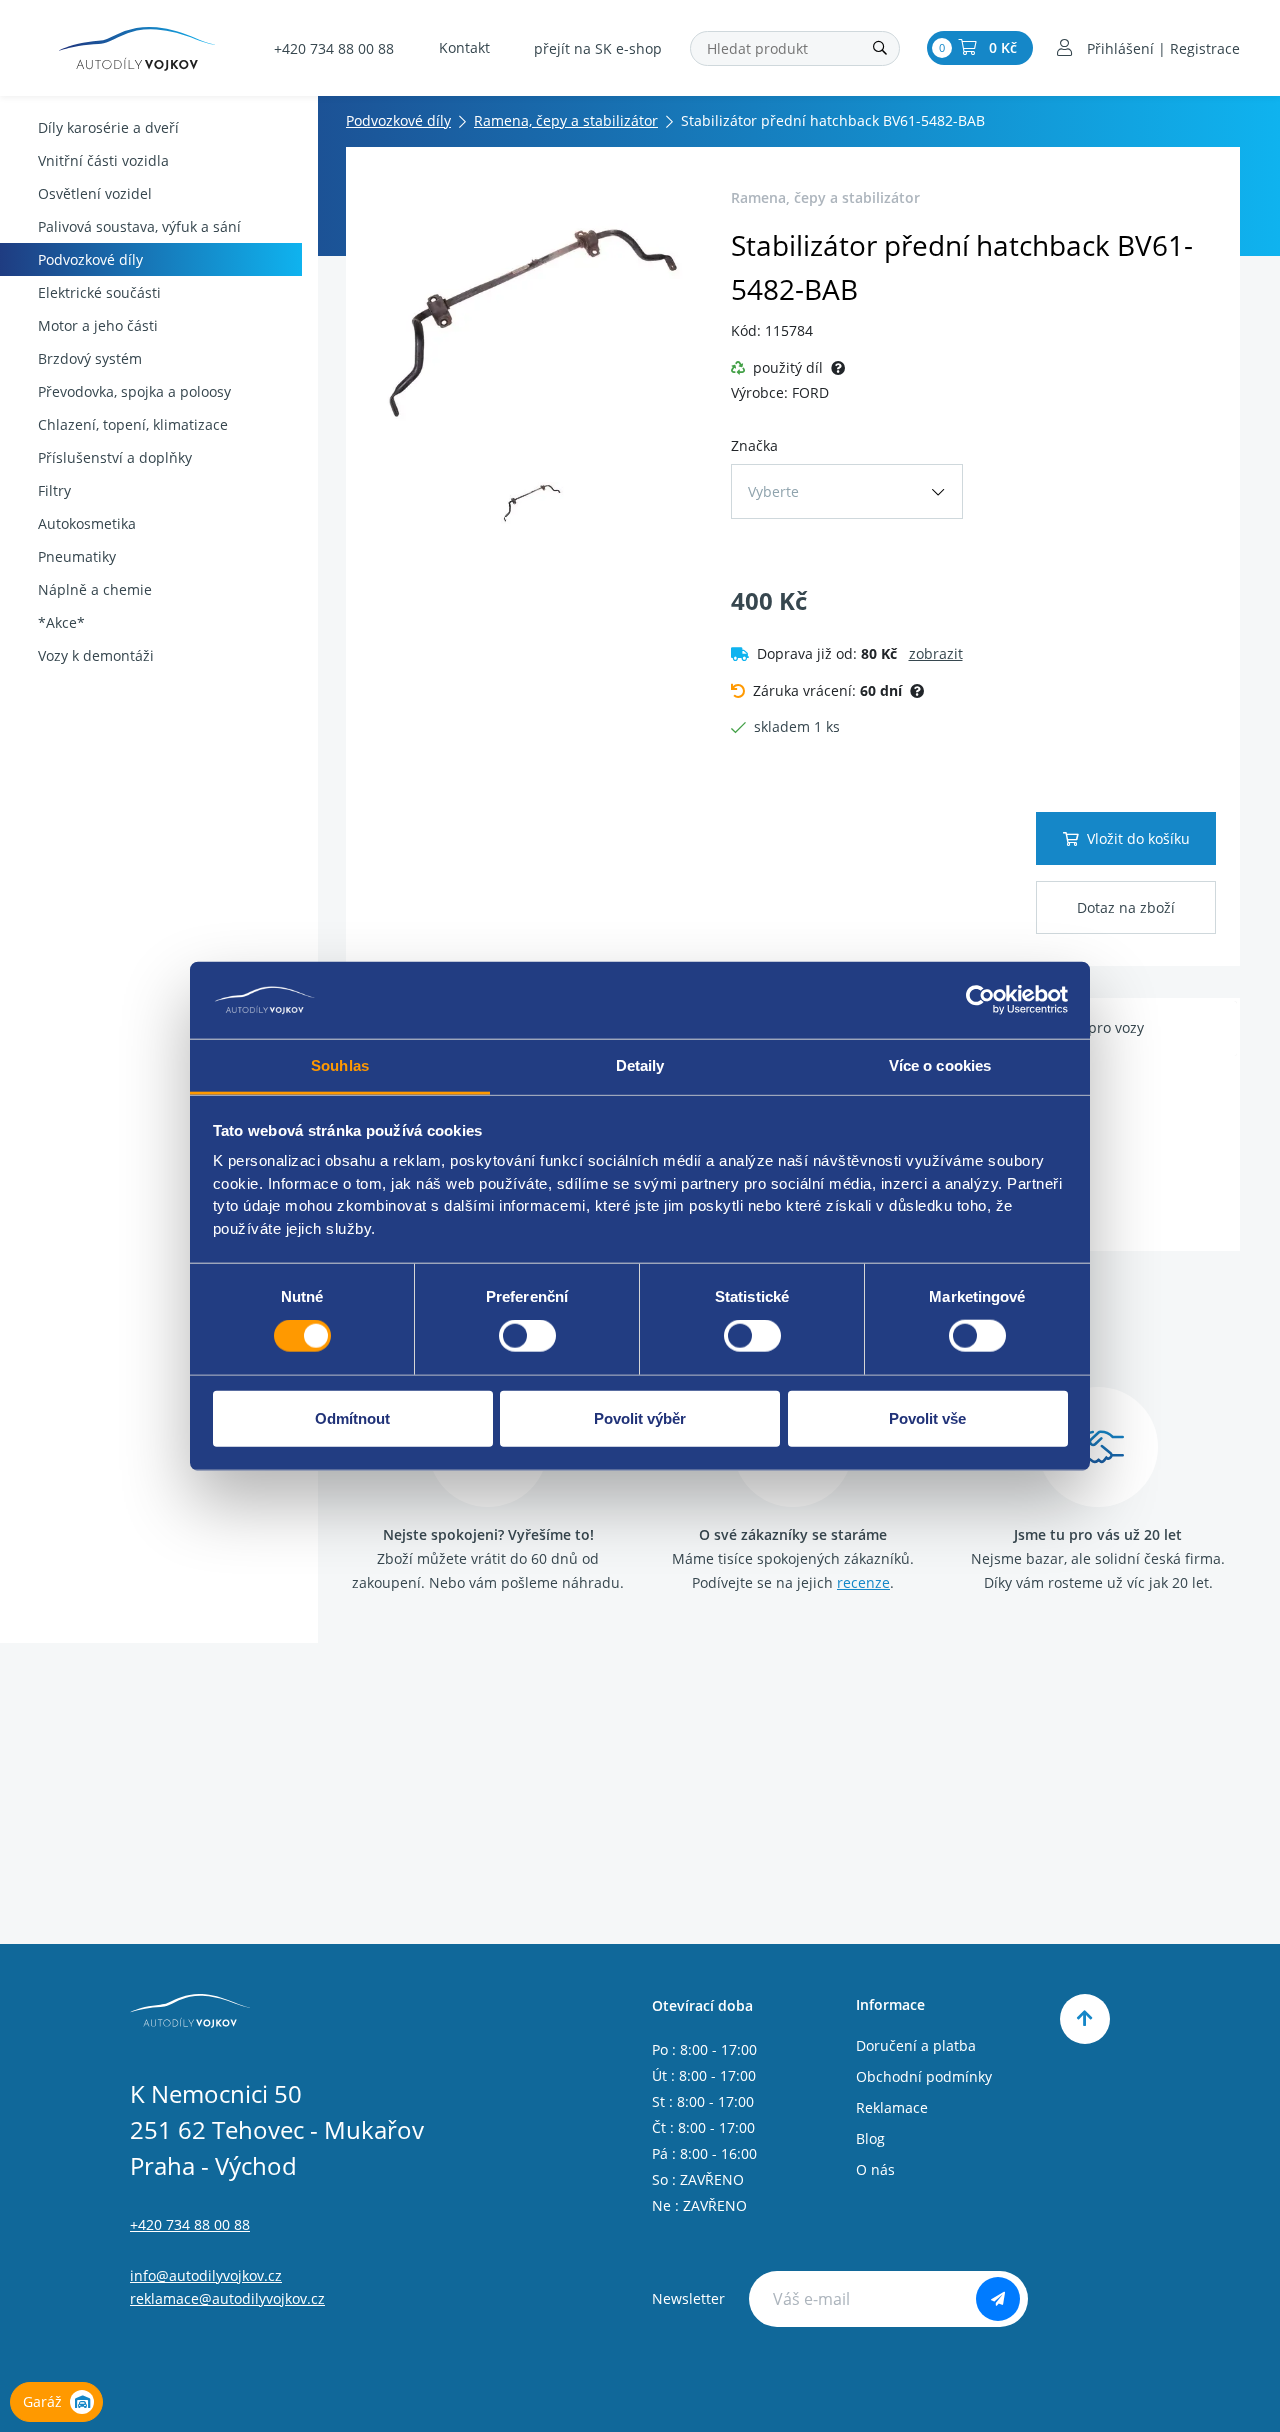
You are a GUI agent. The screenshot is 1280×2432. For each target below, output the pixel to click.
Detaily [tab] (640, 1065)
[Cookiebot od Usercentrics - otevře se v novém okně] (980, 1000)
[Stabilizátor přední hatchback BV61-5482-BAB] (532, 321)
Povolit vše (927, 1417)
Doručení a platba (916, 2045)
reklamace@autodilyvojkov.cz (227, 2298)
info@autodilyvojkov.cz (206, 2275)
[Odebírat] (998, 2299)
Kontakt (464, 47)
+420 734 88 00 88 (334, 48)
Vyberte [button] (773, 491)
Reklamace (892, 2107)
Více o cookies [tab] (940, 1065)
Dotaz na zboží (1126, 907)
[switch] (527, 1336)
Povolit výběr (640, 1417)
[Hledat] (880, 48)
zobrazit (936, 653)
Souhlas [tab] (340, 1065)
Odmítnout (352, 1417)
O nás (875, 2169)
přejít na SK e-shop (598, 48)
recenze (863, 1582)
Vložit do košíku (1138, 838)
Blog (870, 2138)
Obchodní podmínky (924, 2076)
